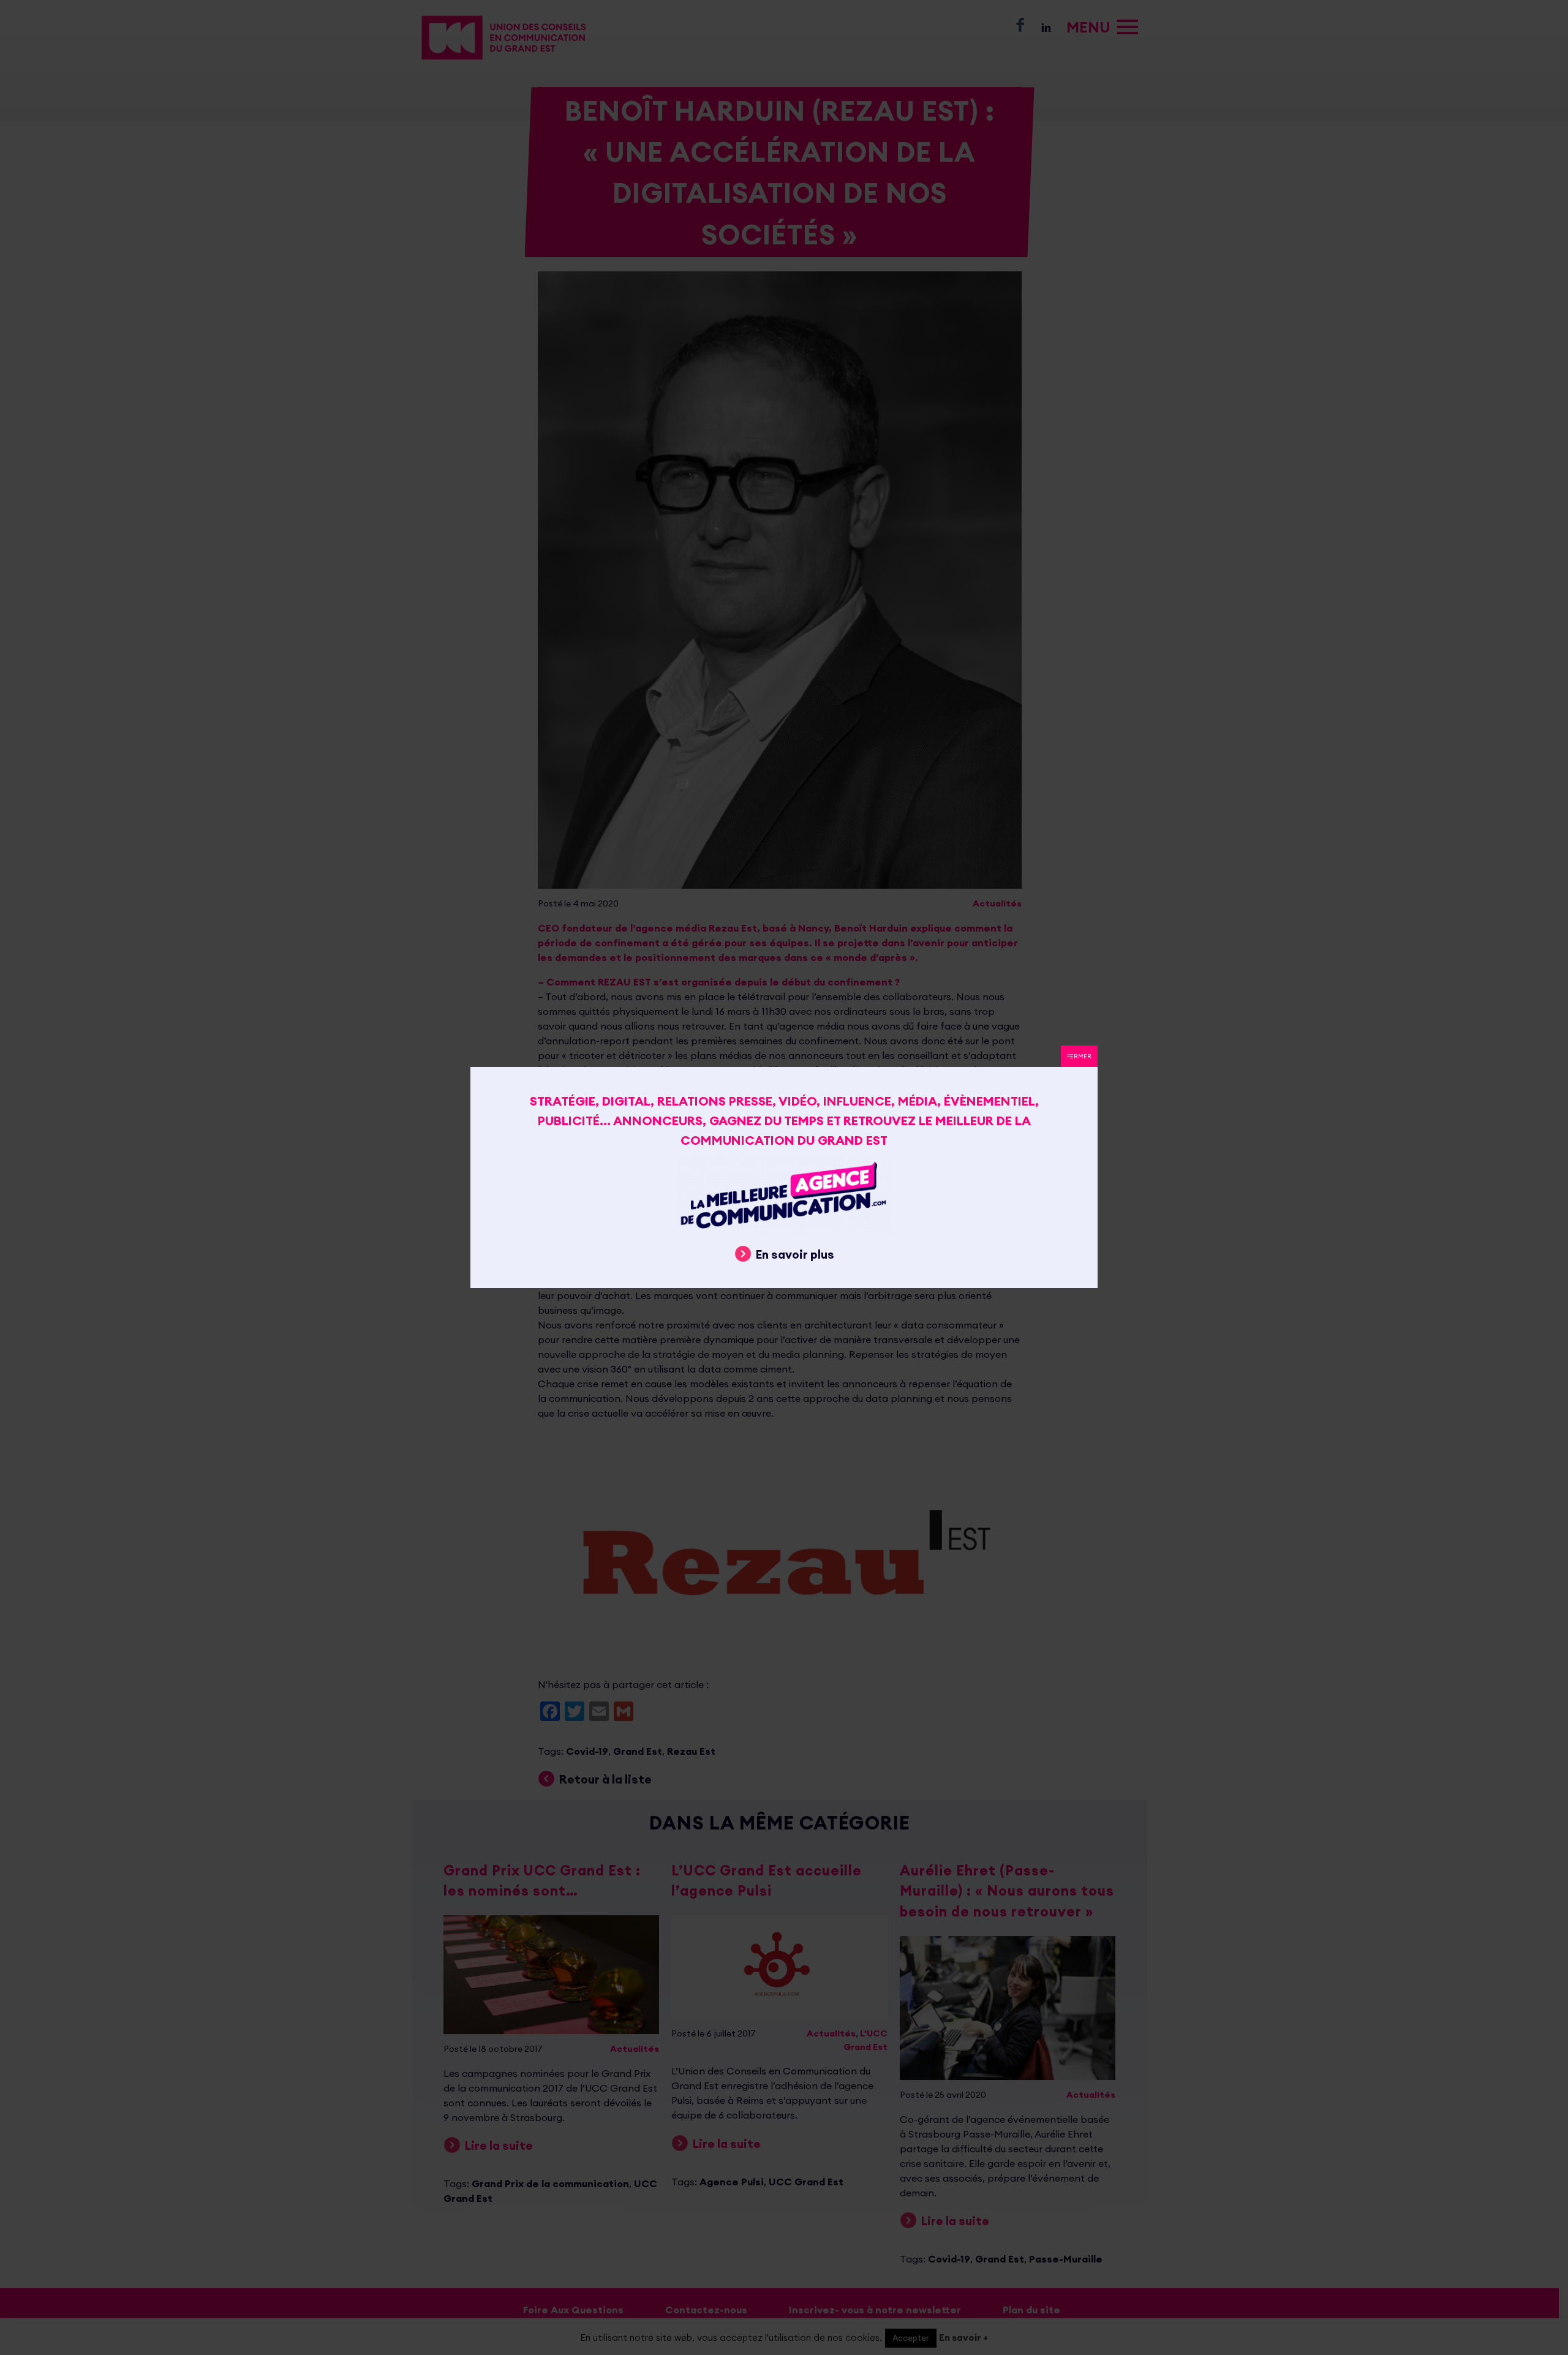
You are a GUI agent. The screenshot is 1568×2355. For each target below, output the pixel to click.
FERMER (1079, 1056)
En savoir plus (795, 1254)
